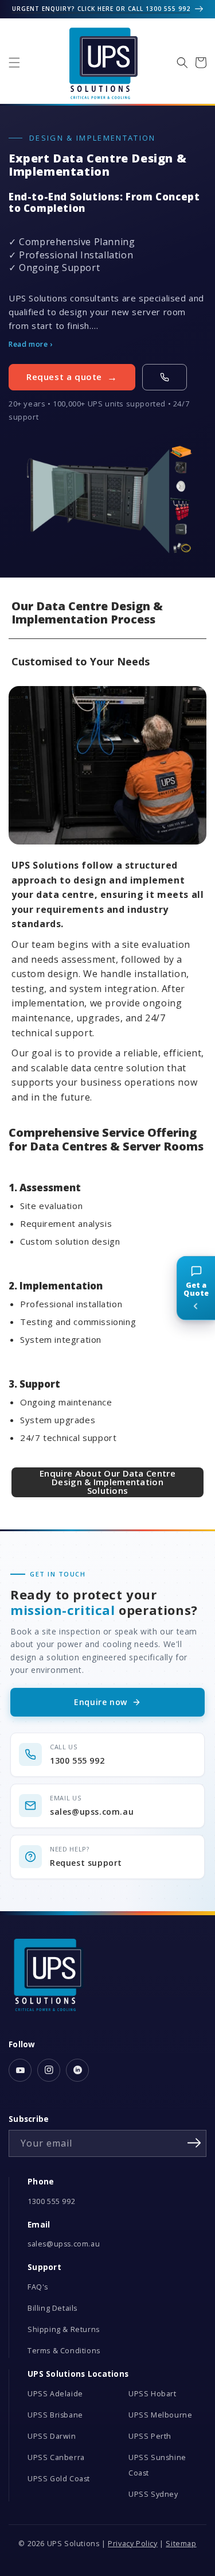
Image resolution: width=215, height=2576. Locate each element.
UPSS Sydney (153, 2494)
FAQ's (38, 2287)
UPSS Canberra (56, 2457)
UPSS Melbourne (160, 2415)
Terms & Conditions (64, 2351)
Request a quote (64, 377)
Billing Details (52, 2308)
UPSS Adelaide (55, 2394)
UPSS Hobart (153, 2394)
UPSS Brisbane (55, 2415)
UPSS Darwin (52, 2436)
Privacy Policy (132, 2544)
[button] (14, 63)
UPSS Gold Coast (59, 2479)
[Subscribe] (194, 2143)
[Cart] (201, 63)
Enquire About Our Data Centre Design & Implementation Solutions (107, 1482)
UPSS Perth (150, 2436)
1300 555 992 (51, 2201)
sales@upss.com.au (64, 2244)
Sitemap (181, 2544)
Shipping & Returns (64, 2329)
